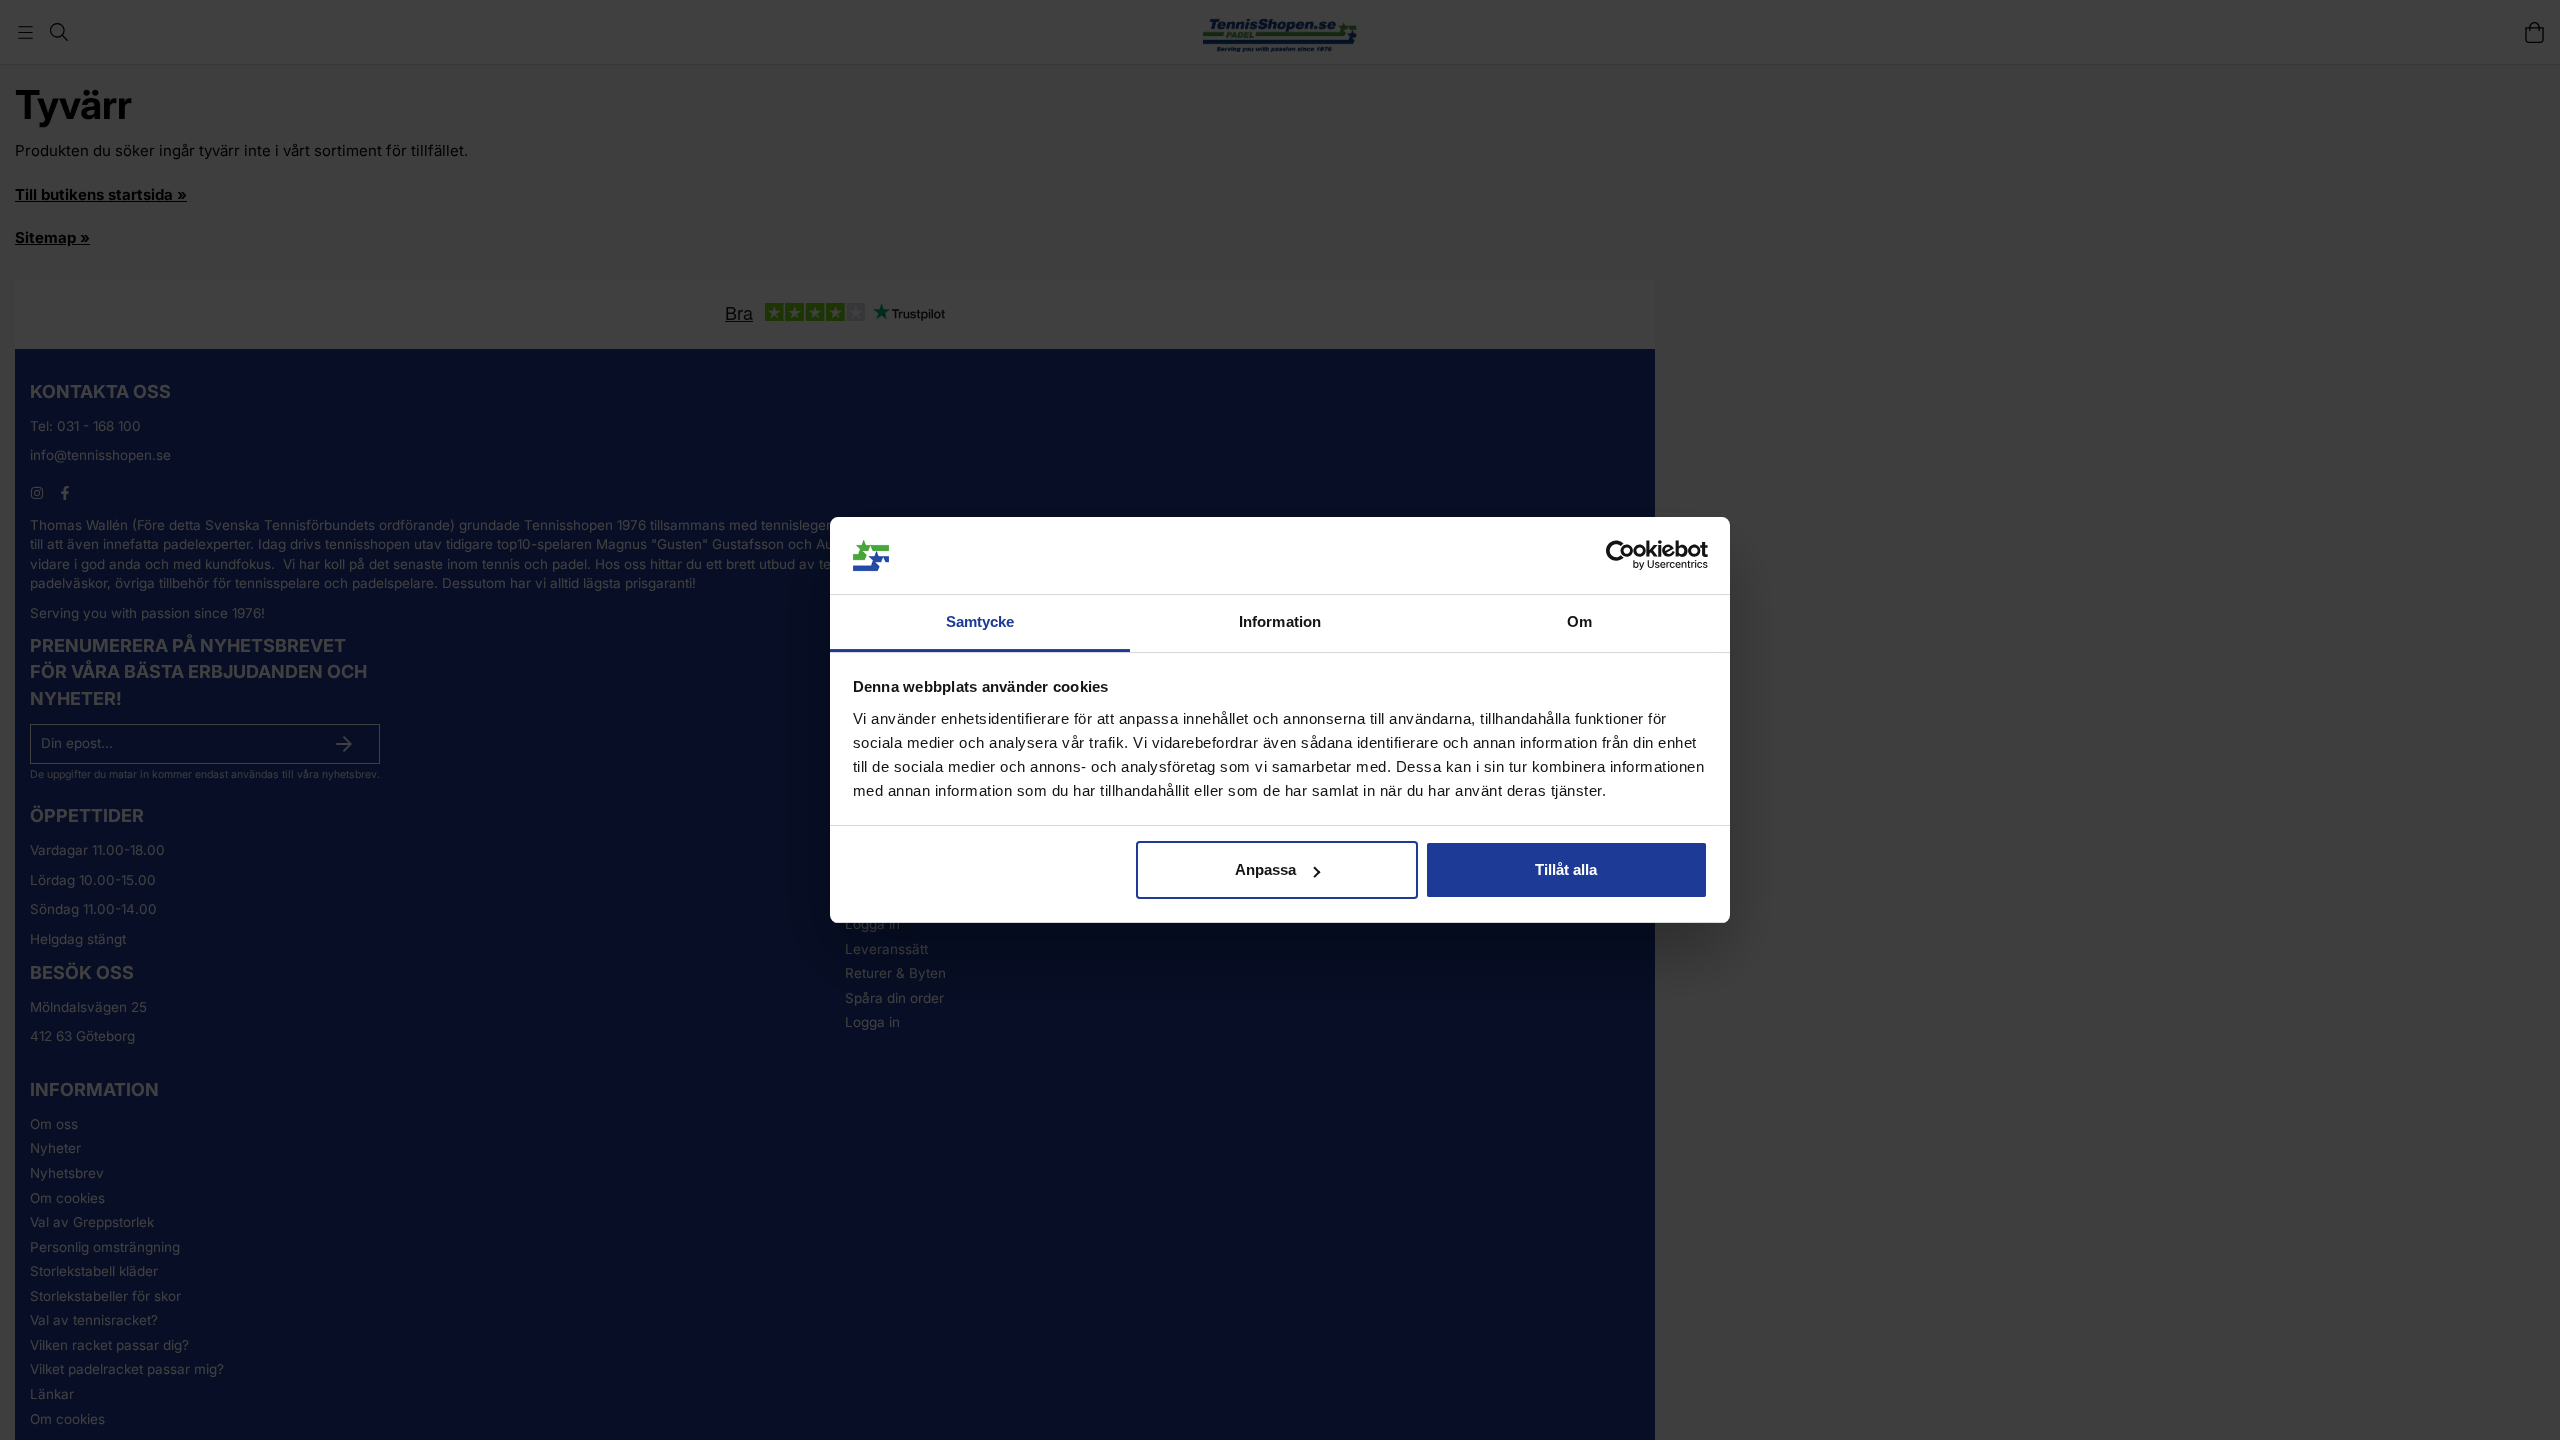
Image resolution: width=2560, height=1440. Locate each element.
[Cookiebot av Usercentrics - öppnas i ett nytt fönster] (1620, 555)
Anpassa (1265, 869)
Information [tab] (1280, 621)
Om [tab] (1579, 621)
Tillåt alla (1566, 869)
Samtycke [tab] (980, 621)
